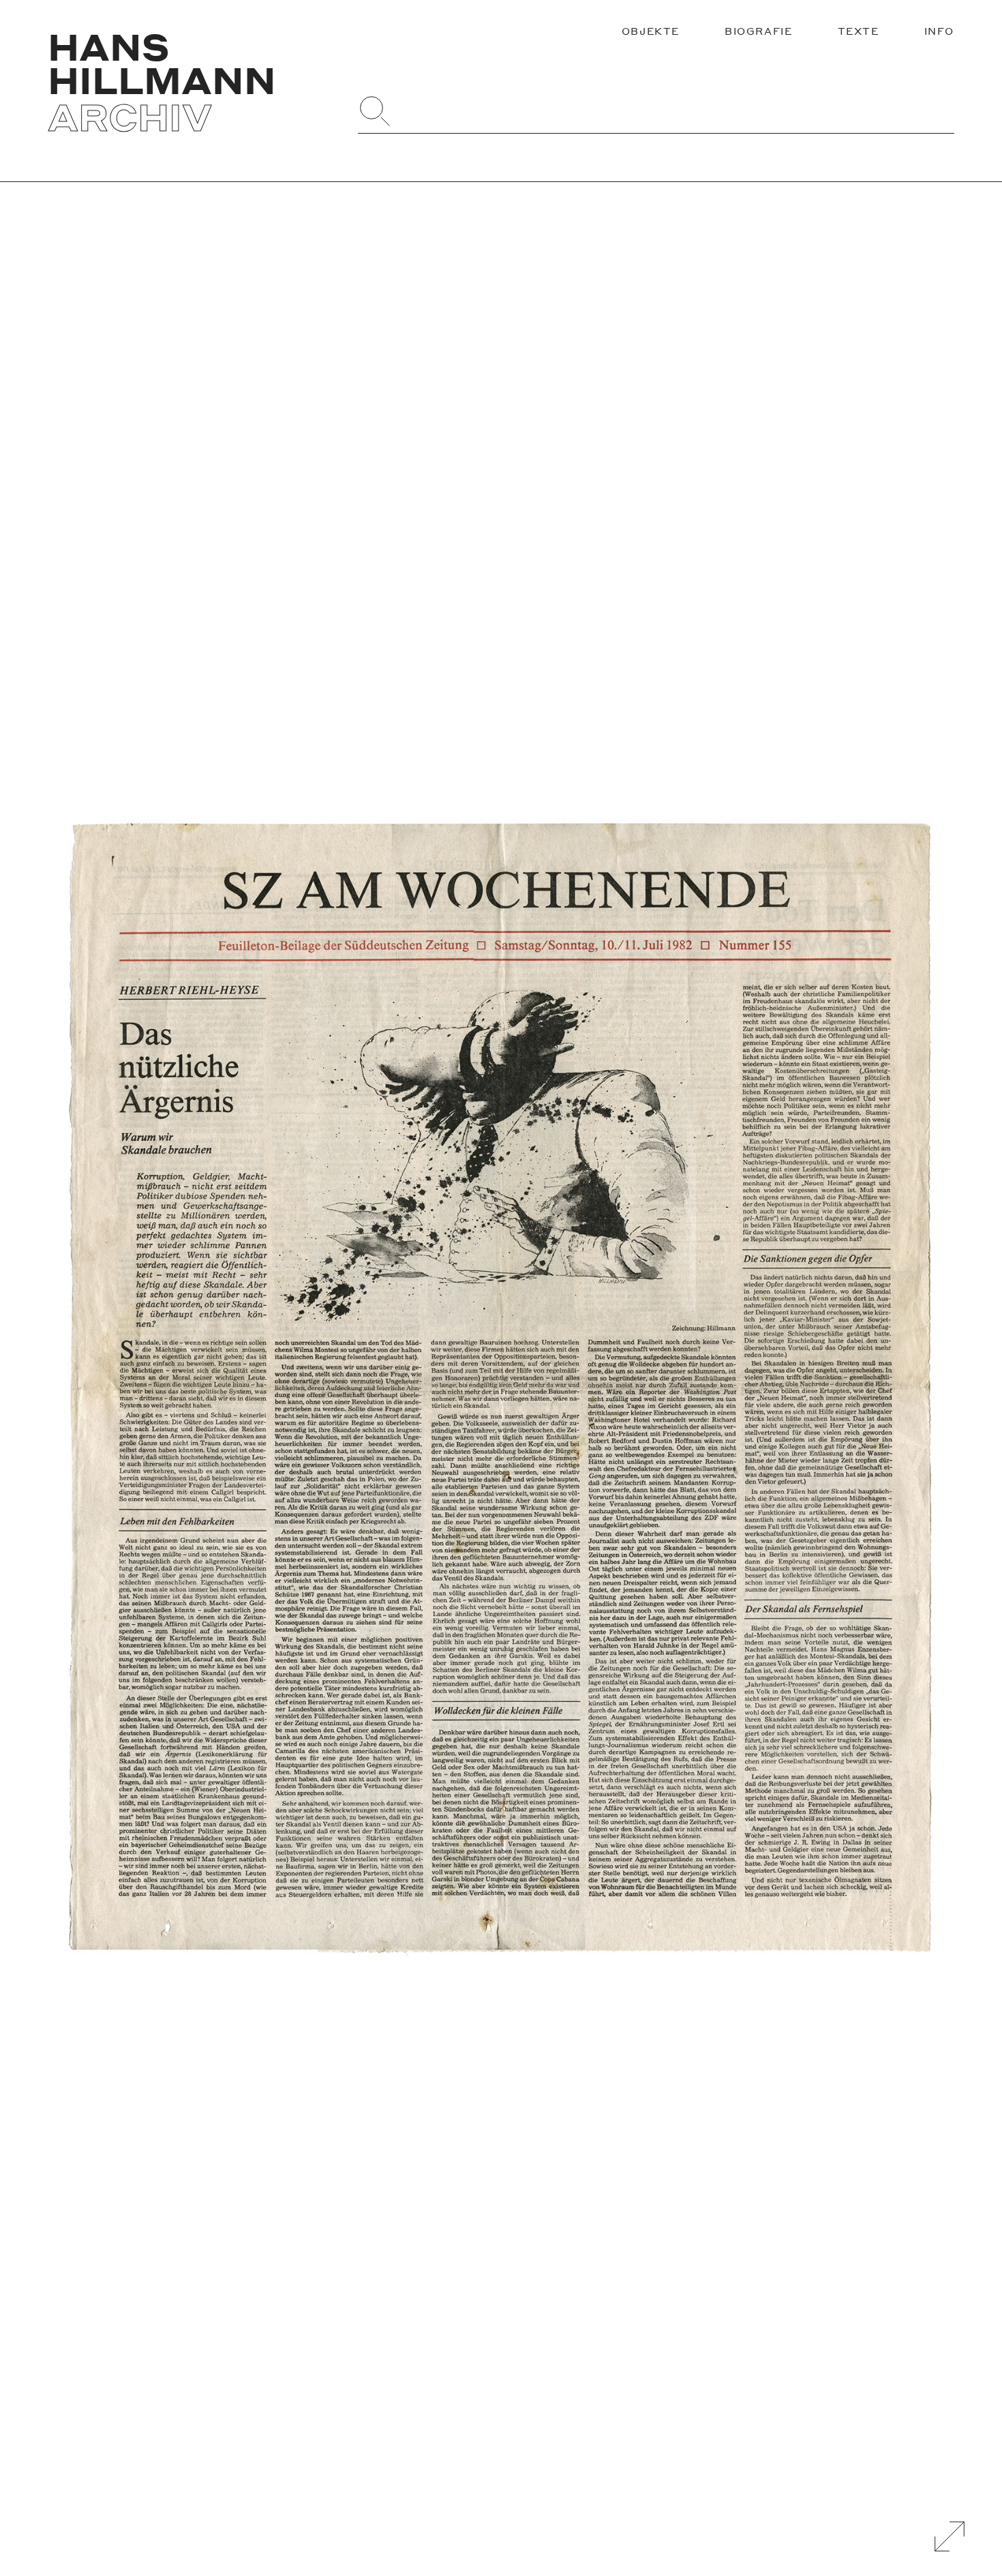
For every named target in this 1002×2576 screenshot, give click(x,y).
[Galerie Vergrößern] (950, 2536)
